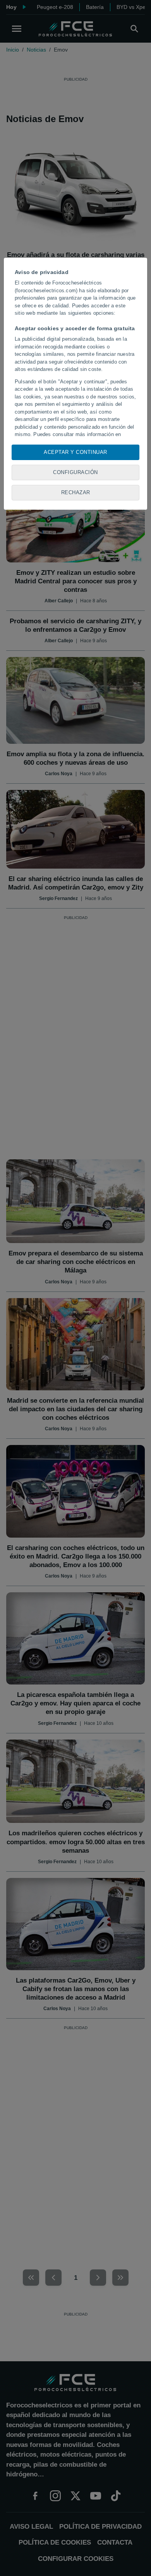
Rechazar (76, 492)
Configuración (75, 472)
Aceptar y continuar (75, 452)
